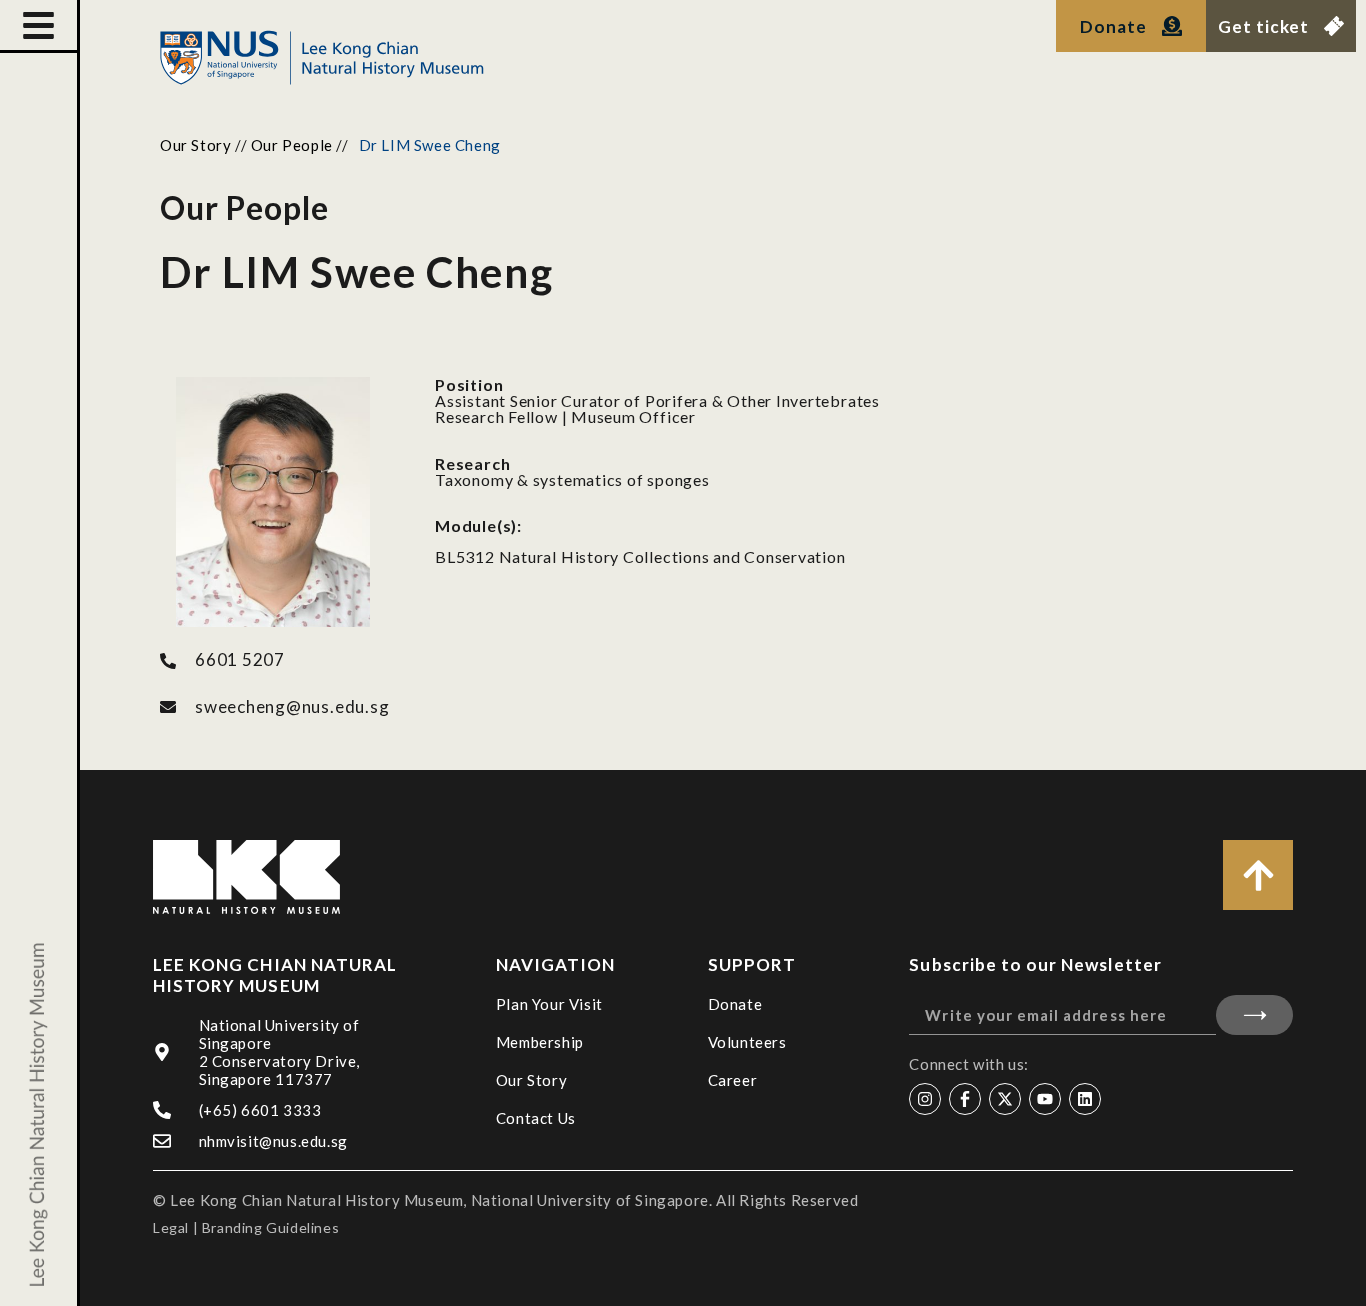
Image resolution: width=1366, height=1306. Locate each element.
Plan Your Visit (549, 1004)
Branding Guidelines (270, 1227)
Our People (292, 145)
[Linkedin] (1085, 1099)
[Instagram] (925, 1099)
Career (733, 1080)
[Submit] (1254, 1015)
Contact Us (536, 1118)
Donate (735, 1004)
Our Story (195, 145)
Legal (171, 1227)
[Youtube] (1045, 1099)
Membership (540, 1042)
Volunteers (747, 1042)
